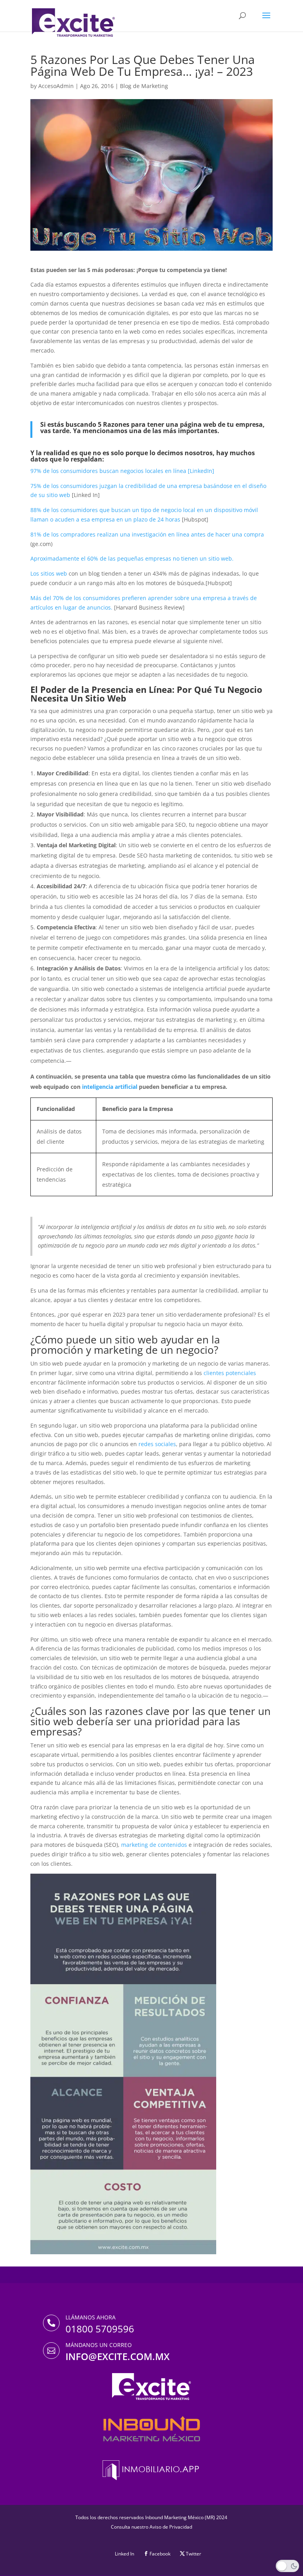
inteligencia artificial (110, 1087)
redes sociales (157, 1444)
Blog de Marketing (144, 86)
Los (36, 573)
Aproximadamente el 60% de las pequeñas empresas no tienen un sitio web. (132, 558)
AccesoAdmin (56, 86)
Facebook (160, 2554)
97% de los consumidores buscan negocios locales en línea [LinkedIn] (122, 471)
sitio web (58, 495)
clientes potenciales (230, 1373)
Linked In (124, 2554)
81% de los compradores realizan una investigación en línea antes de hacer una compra (147, 534)
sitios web (54, 573)
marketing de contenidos (154, 1845)
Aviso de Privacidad (171, 2527)
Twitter (194, 2554)
